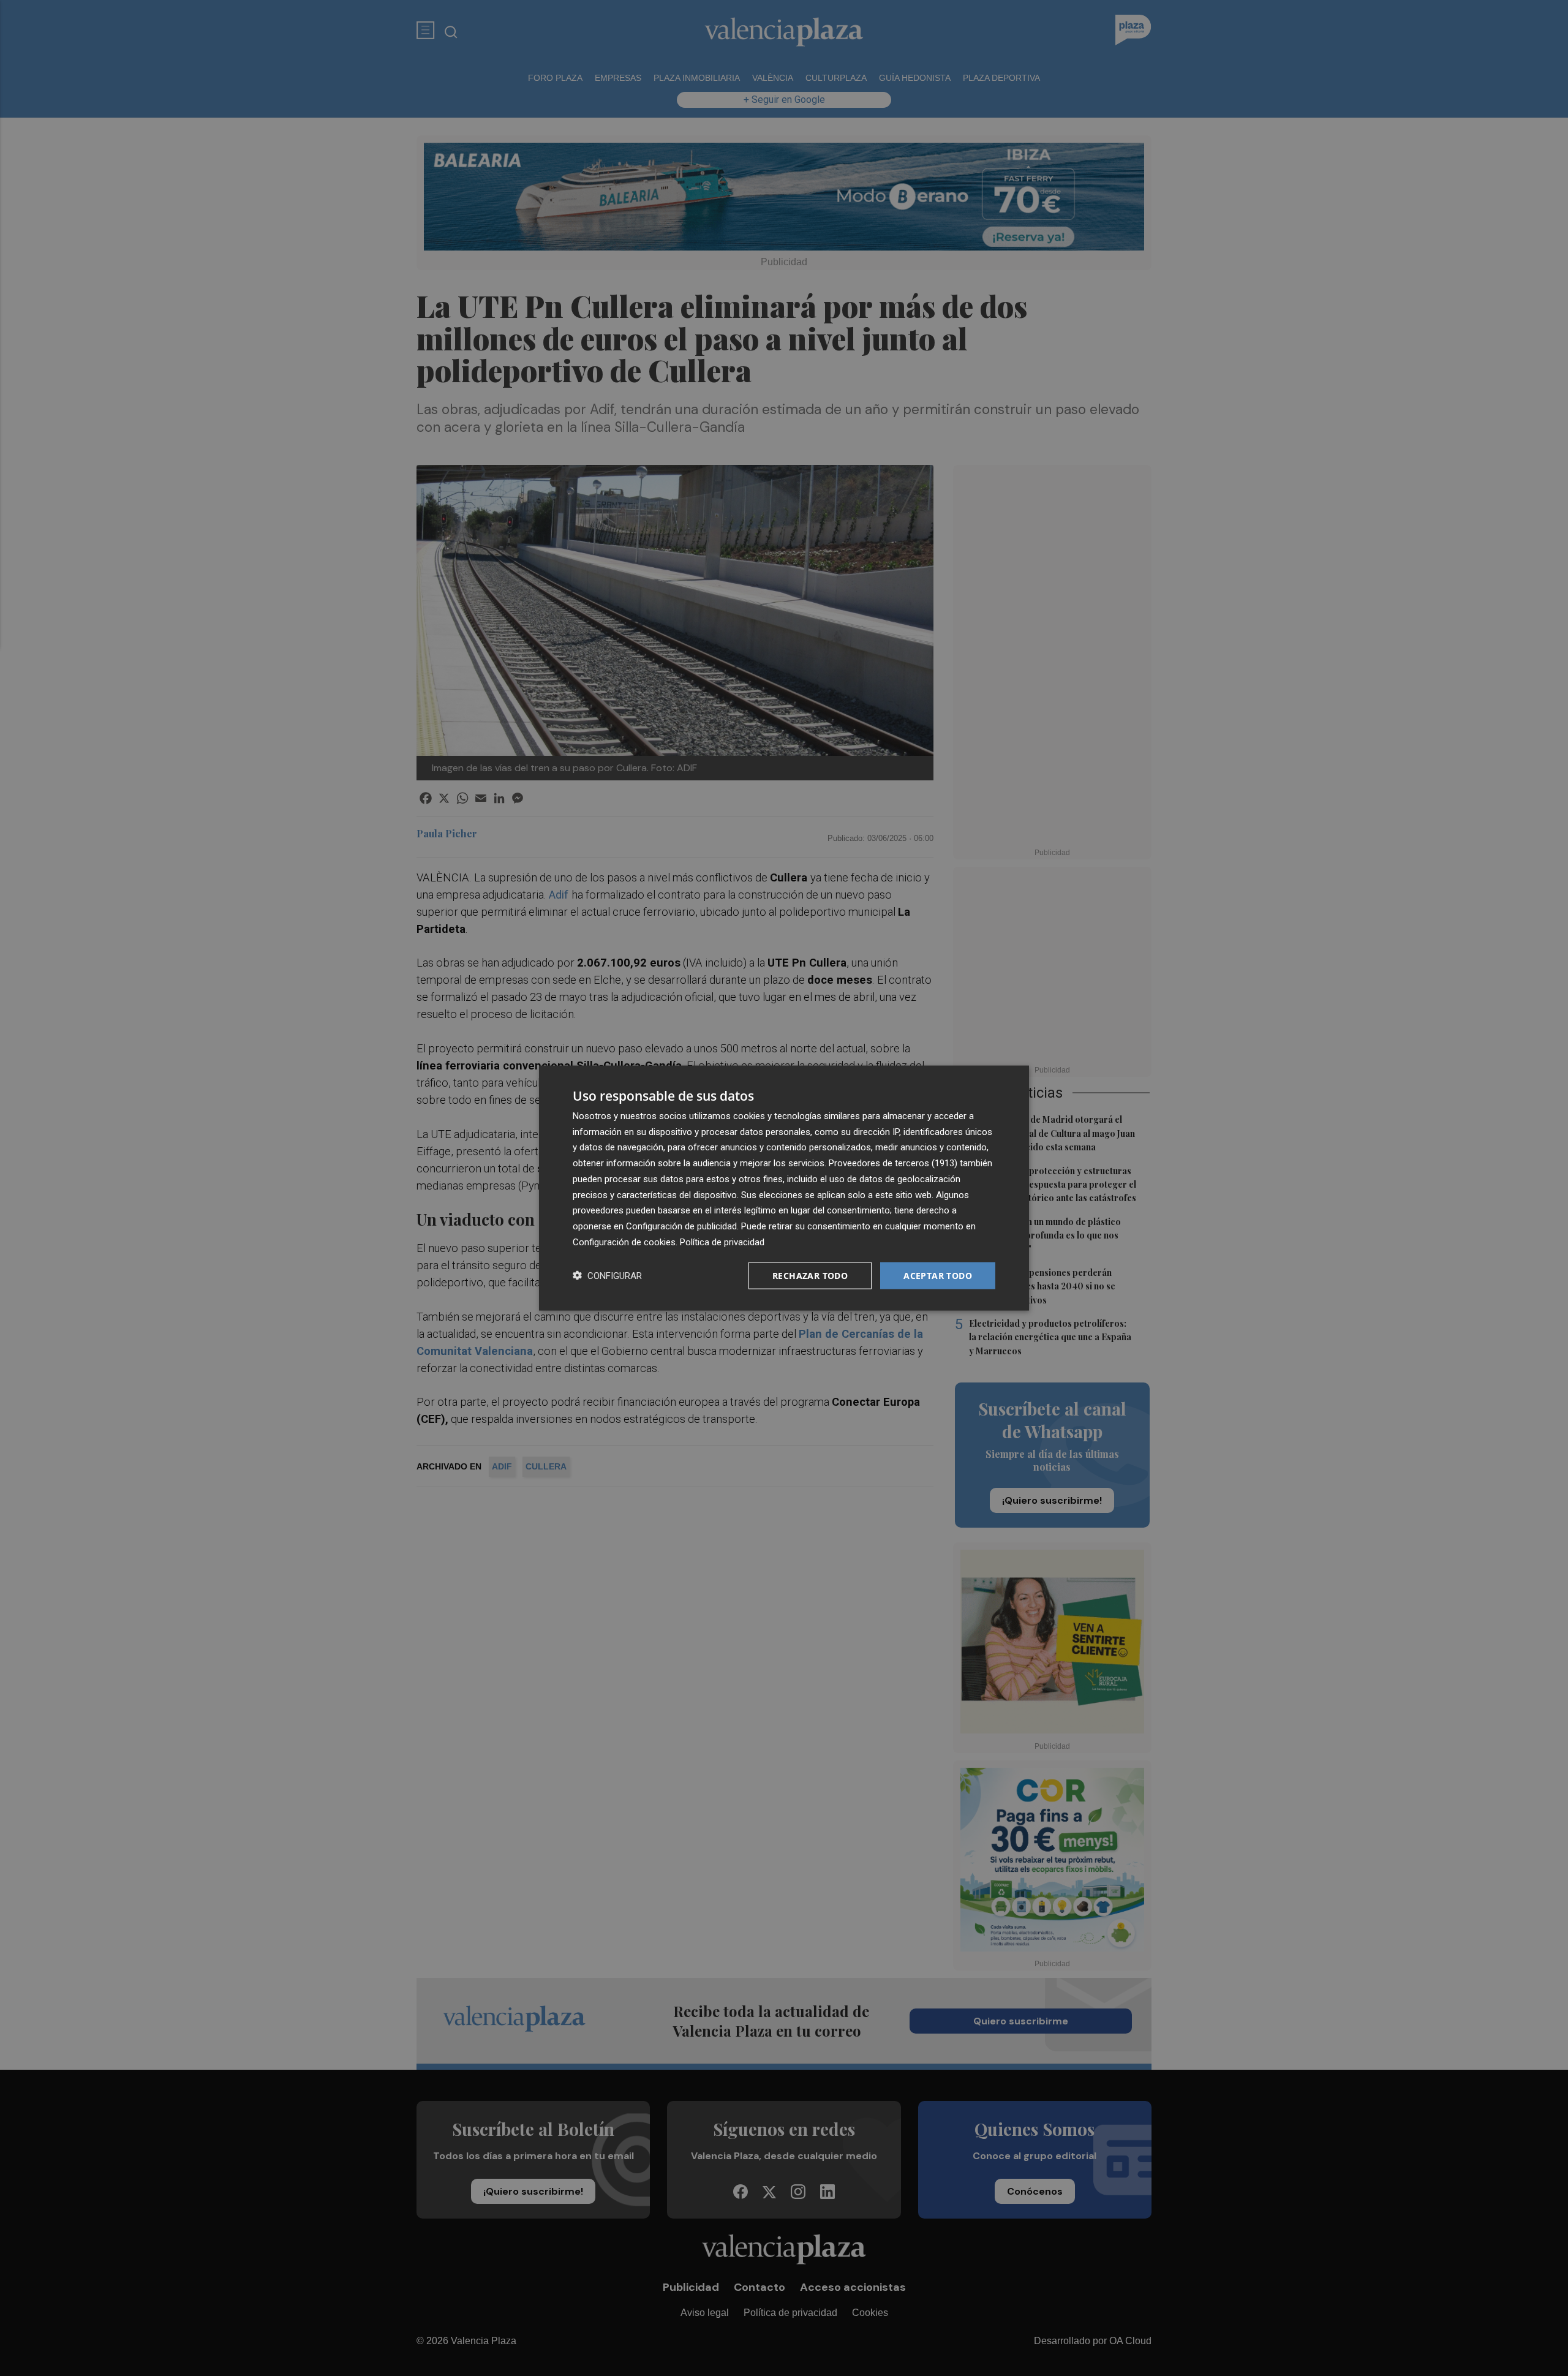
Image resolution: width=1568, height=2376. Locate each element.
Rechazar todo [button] (810, 1275)
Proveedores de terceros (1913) (893, 1163)
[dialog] (784, 1188)
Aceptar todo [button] (938, 1275)
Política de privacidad (722, 1242)
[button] (607, 1276)
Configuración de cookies (624, 1242)
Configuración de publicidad (681, 1226)
